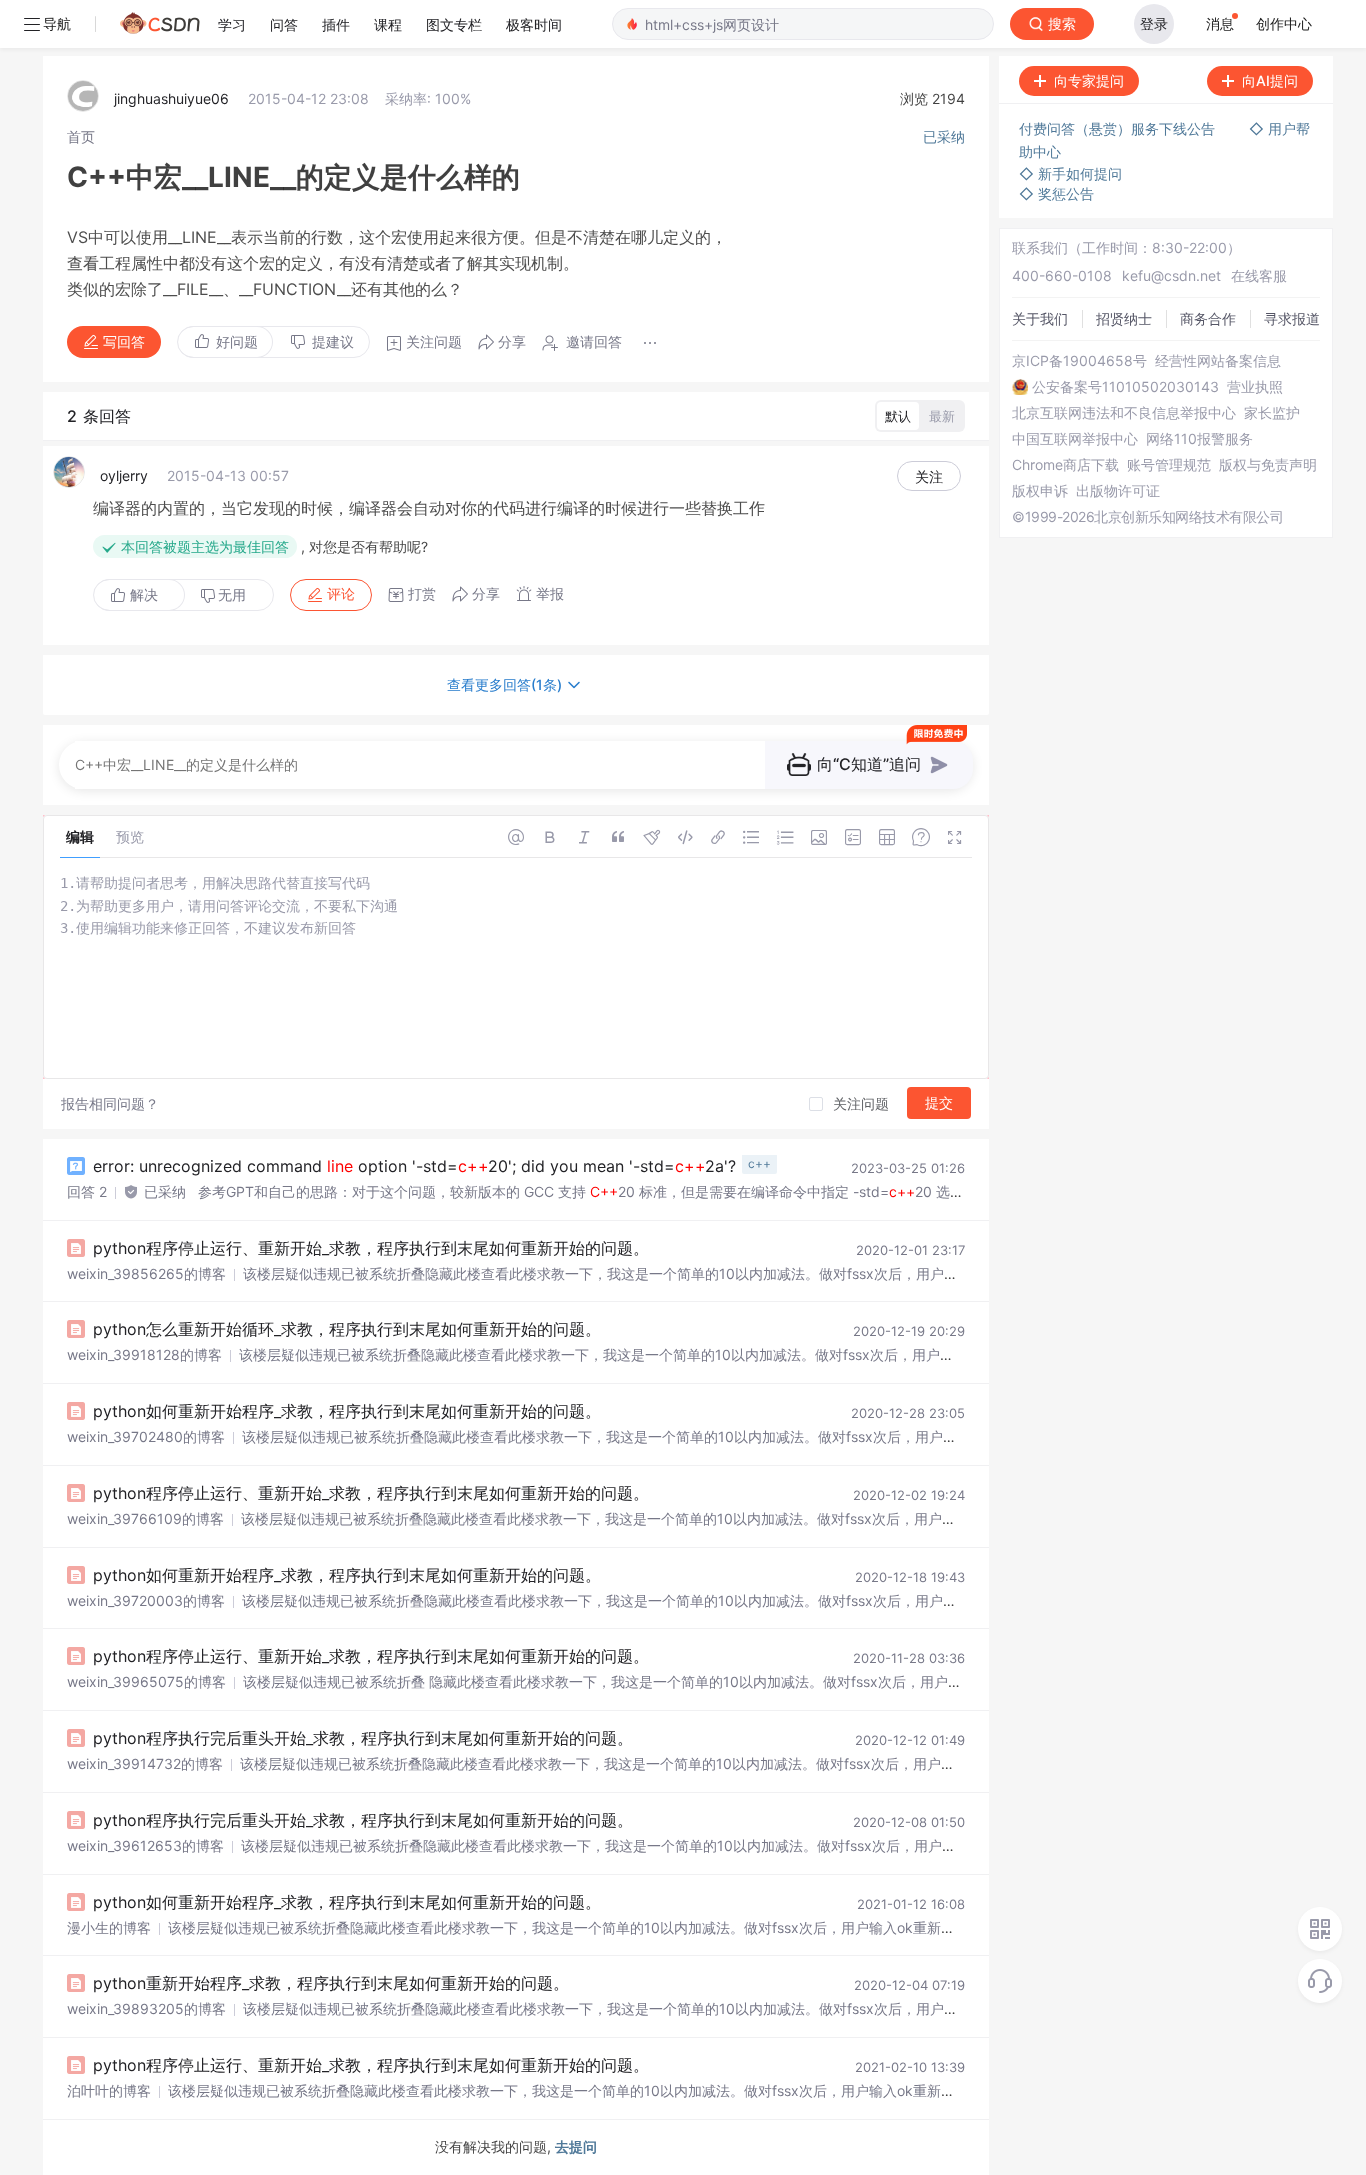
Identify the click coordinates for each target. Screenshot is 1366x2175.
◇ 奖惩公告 (1056, 193)
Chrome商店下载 (1065, 465)
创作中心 (1284, 23)
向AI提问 (1270, 80)
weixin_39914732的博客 (145, 1763)
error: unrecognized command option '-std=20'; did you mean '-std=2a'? (414, 1166)
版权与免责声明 (1268, 465)
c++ (759, 1163)
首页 (81, 136)
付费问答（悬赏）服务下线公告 (1119, 128)
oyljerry (124, 475)
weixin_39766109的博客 (145, 1518)
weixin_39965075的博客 (146, 1681)
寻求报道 (1292, 318)
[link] (81, 136)
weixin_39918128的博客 (144, 1354)
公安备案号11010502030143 (1125, 387)
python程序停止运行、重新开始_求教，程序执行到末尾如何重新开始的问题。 (371, 1248)
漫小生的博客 (109, 1927)
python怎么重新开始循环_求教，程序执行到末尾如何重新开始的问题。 (347, 1329)
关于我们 (1040, 318)
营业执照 (1255, 387)
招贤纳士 (1124, 318)
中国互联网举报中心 (1075, 439)
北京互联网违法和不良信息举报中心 (1124, 413)
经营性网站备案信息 (1218, 361)
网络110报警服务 (1199, 439)
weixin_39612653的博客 (145, 1845)
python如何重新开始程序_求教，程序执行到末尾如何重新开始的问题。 (347, 1411)
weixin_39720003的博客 (146, 1600)
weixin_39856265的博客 (146, 1273)
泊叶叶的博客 (109, 2090)
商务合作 (1208, 318)
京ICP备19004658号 (1079, 361)
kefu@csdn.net (1171, 275)
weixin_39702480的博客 (146, 1436)
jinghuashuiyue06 (171, 98)
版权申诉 (1040, 491)
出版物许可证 (1118, 491)
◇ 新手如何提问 (1070, 173)
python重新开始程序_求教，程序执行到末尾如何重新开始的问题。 (331, 1983)
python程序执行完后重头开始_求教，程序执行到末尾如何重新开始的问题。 (363, 1738)
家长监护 (1272, 413)
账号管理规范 (1169, 465)
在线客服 (1259, 275)
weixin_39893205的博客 (146, 2008)
